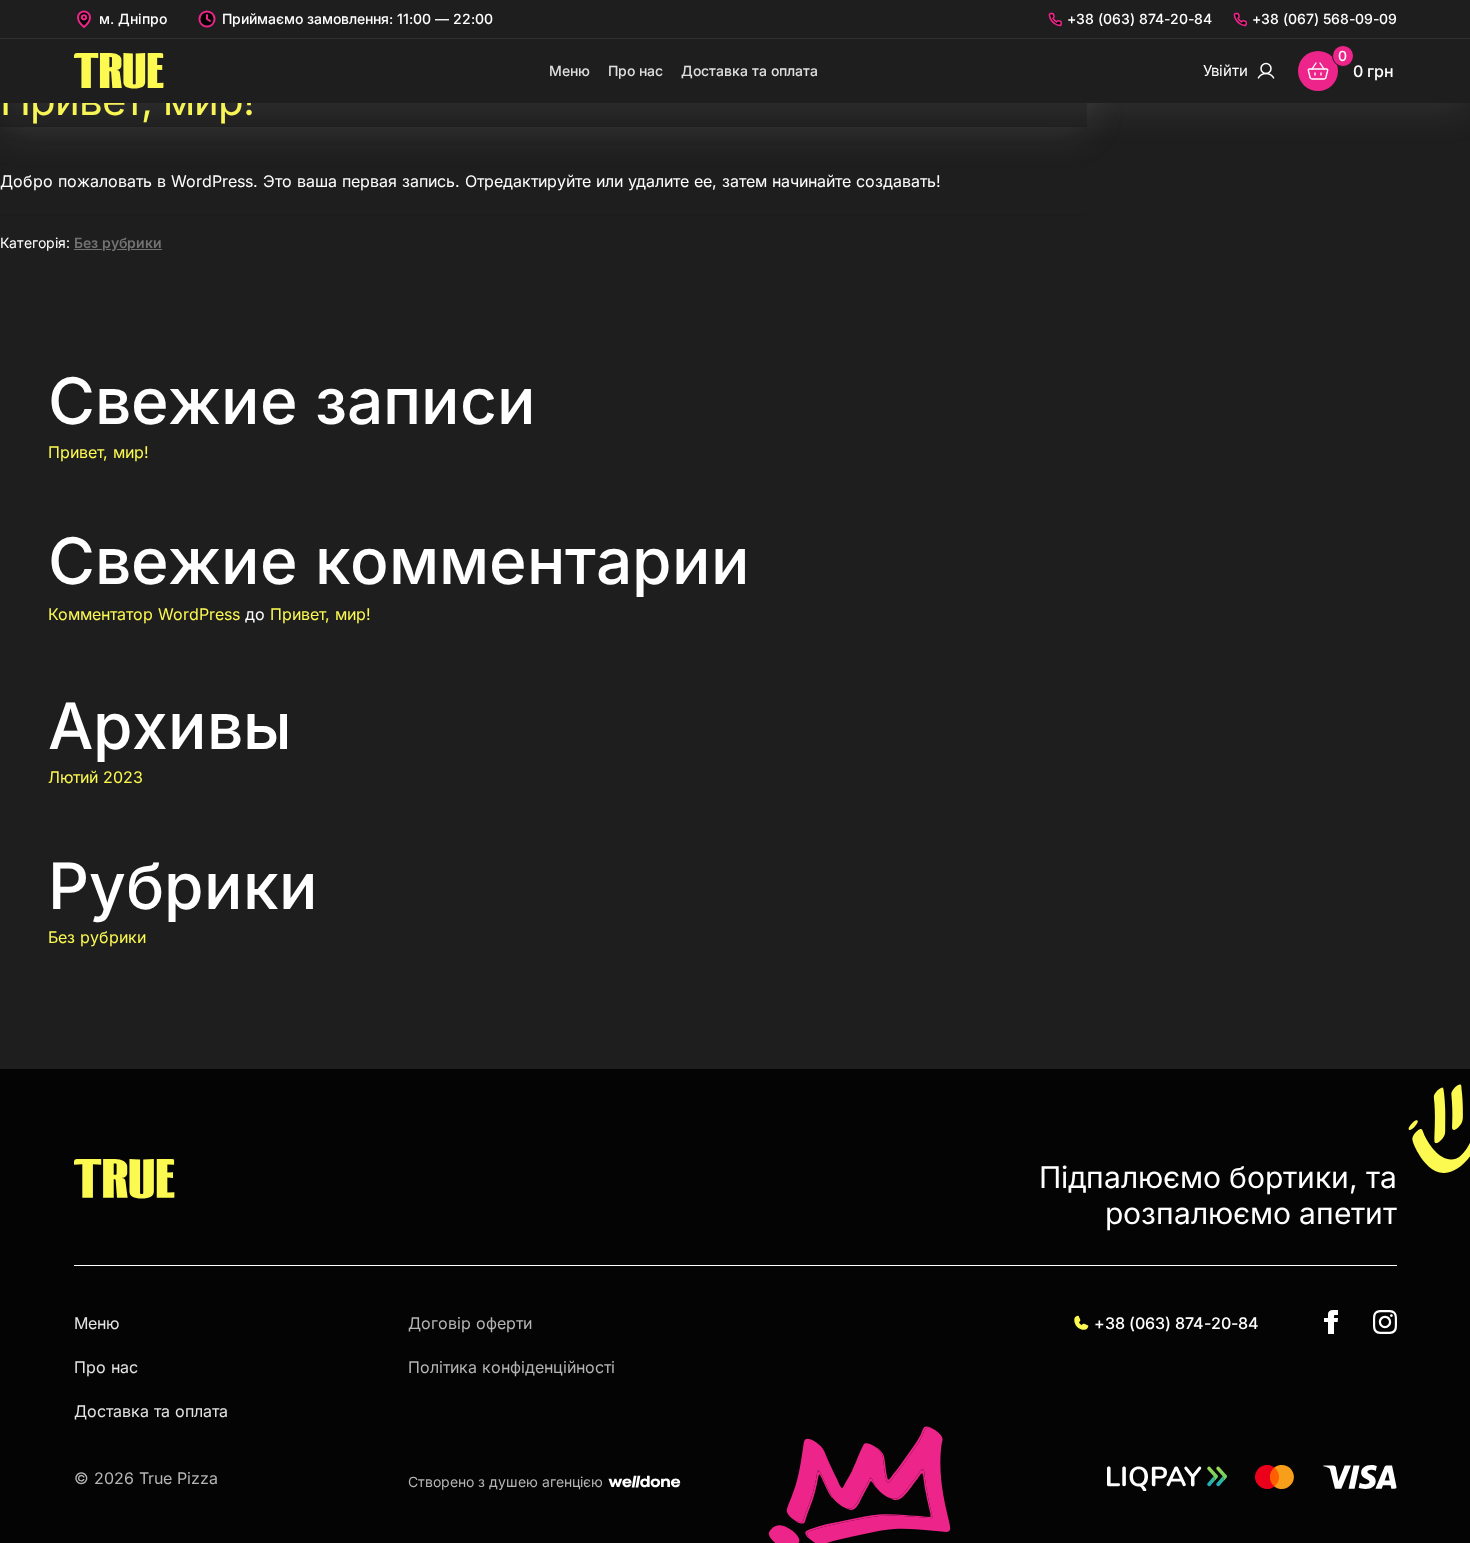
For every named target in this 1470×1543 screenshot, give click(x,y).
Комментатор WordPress (144, 614)
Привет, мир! (98, 452)
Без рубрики (118, 242)
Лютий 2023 (95, 777)
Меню (569, 70)
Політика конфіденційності (511, 1367)
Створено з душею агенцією (505, 1482)
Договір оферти (470, 1323)
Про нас (635, 70)
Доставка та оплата (749, 70)
